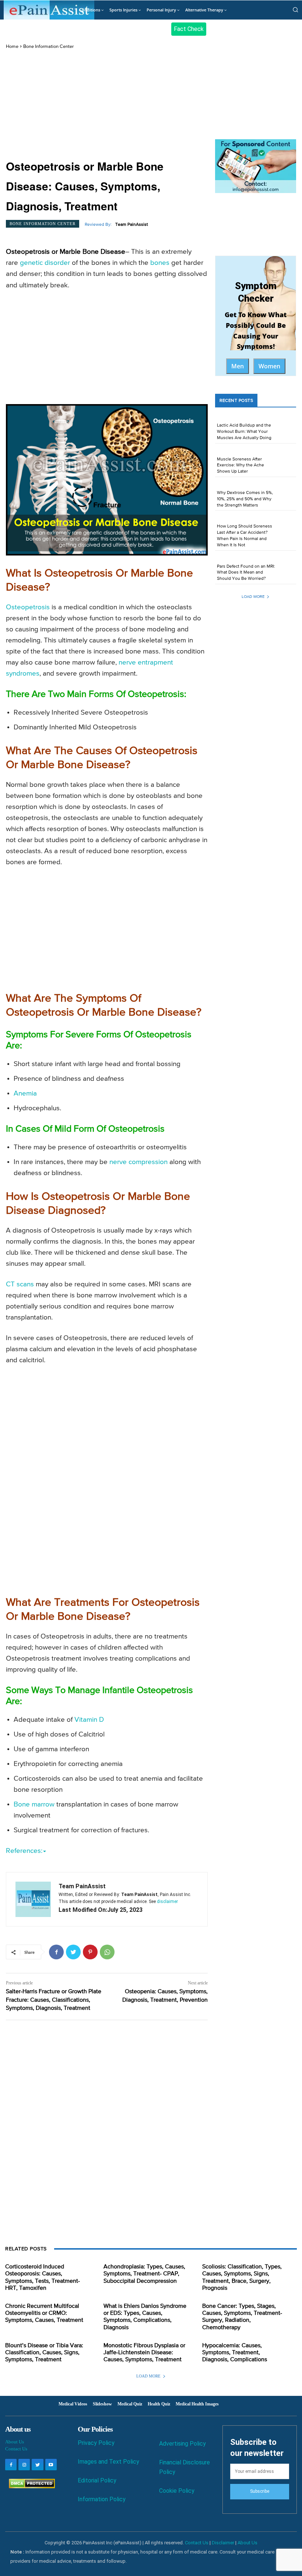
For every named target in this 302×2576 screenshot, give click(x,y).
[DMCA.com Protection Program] (30, 2486)
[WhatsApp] (107, 1952)
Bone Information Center (48, 47)
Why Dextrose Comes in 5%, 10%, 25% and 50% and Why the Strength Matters (245, 499)
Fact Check (189, 29)
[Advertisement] (107, 105)
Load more (253, 597)
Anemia (25, 1094)
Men (238, 366)
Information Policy (102, 2499)
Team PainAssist (132, 225)
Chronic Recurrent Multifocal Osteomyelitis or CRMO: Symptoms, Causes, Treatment (44, 2313)
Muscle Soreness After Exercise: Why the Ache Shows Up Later (240, 466)
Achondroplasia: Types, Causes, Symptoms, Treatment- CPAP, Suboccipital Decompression (144, 2274)
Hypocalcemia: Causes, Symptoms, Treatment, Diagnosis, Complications (235, 2353)
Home (12, 47)
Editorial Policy (97, 2480)
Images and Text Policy (108, 2462)
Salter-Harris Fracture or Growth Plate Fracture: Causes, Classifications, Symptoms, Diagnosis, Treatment (54, 2000)
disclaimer (167, 1902)
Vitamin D (89, 1720)
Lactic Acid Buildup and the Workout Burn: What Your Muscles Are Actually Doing (244, 432)
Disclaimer (223, 2543)
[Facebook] (56, 1952)
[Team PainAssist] (33, 1899)
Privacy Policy (96, 2443)
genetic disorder (45, 263)
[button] (295, 10)
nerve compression (138, 1162)
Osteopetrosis (28, 607)
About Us (15, 2442)
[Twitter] (73, 1952)
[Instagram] (24, 2465)
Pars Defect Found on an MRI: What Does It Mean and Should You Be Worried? (246, 573)
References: (24, 1851)
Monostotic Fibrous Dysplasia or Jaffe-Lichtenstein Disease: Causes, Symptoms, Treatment (144, 2353)
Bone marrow (34, 1804)
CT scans (20, 1284)
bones (160, 263)
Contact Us (16, 2449)
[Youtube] (51, 2465)
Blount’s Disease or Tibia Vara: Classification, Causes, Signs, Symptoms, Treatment (44, 2353)
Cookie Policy (177, 2491)
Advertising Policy (182, 2444)
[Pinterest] (90, 1952)
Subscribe (260, 2491)
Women (269, 366)
